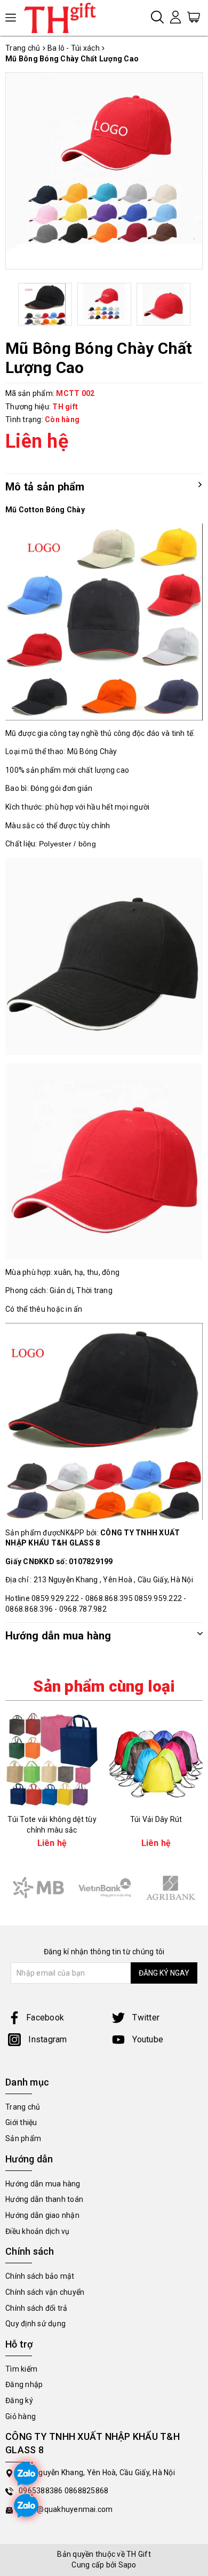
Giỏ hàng (21, 2416)
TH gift (65, 407)
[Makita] (38, 1888)
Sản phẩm (23, 2138)
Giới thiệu (21, 2122)
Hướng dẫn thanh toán (44, 2199)
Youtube (147, 2039)
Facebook (45, 2018)
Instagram (47, 2039)
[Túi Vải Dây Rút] (156, 1759)
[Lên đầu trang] (192, 1795)
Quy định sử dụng (35, 2324)
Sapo (127, 2565)
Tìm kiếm (21, 2369)
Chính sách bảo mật (40, 2276)
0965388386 (42, 2491)
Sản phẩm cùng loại (104, 1686)
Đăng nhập (24, 2384)
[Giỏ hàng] (194, 17)
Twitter (145, 2018)
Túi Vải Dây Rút (156, 1819)
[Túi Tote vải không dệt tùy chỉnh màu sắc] (52, 1759)
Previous (17, 304)
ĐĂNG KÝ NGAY (164, 1973)
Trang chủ (23, 2107)
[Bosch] (105, 1888)
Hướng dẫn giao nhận (42, 2215)
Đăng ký (19, 2400)
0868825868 (87, 2491)
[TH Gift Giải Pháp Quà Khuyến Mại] (64, 18)
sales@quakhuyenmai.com (66, 2509)
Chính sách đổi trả (37, 2308)
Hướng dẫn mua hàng (43, 2184)
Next (192, 304)
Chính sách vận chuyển (45, 2292)
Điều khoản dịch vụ (38, 2231)
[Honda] (171, 1888)
